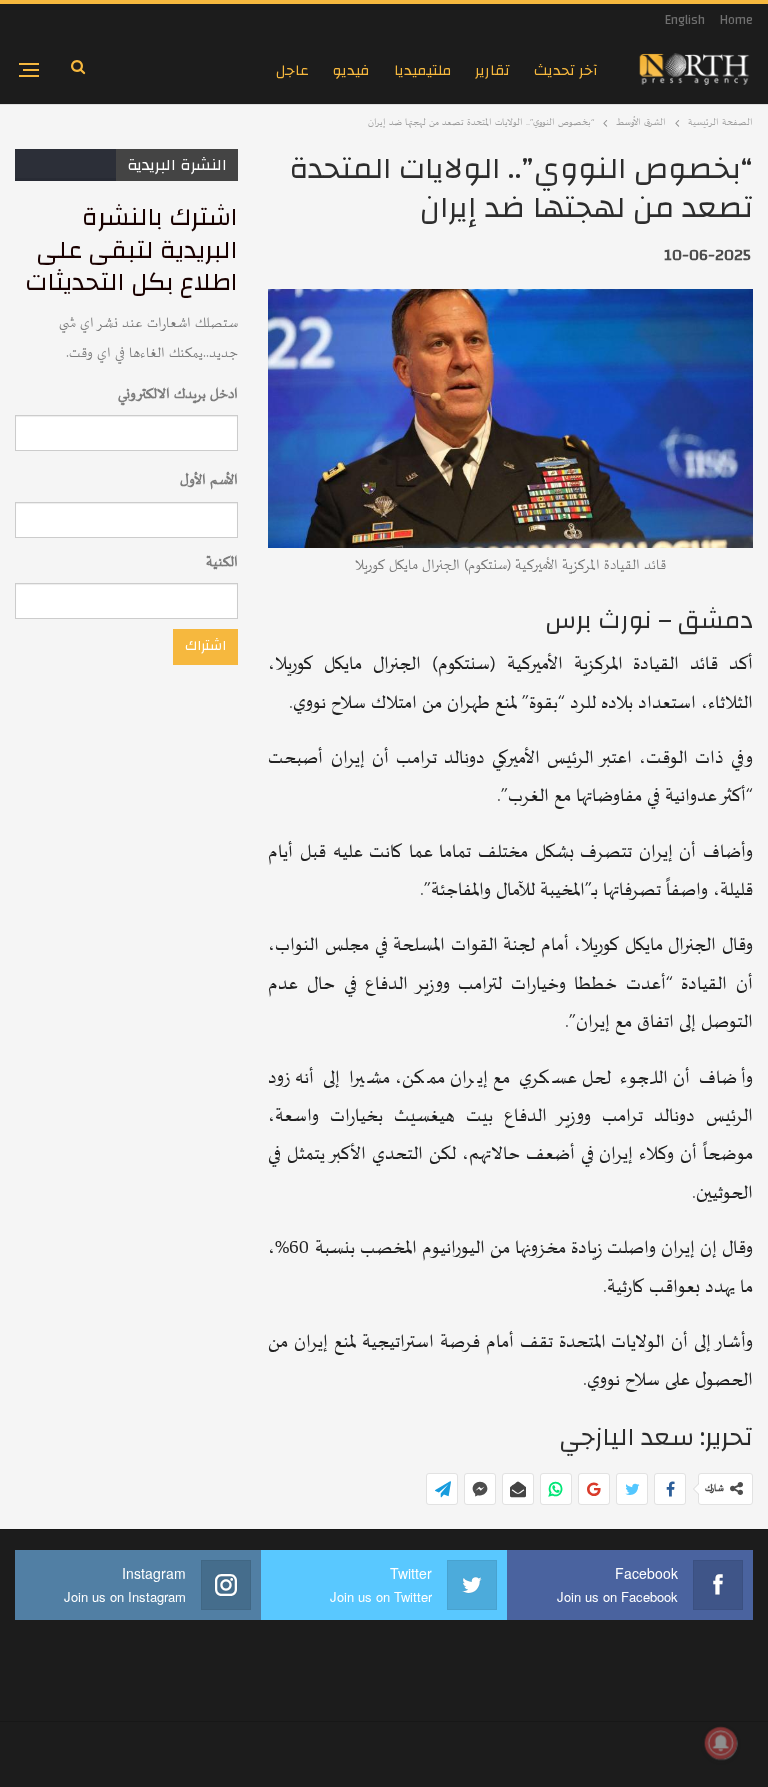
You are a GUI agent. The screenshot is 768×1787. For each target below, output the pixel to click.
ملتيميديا (422, 70)
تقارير (492, 70)
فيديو (351, 70)
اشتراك (205, 646)
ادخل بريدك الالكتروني (178, 394)
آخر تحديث (566, 70)
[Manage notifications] (721, 1743)
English (685, 20)
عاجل (292, 70)
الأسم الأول (209, 480)
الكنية (222, 562)
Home (736, 20)
